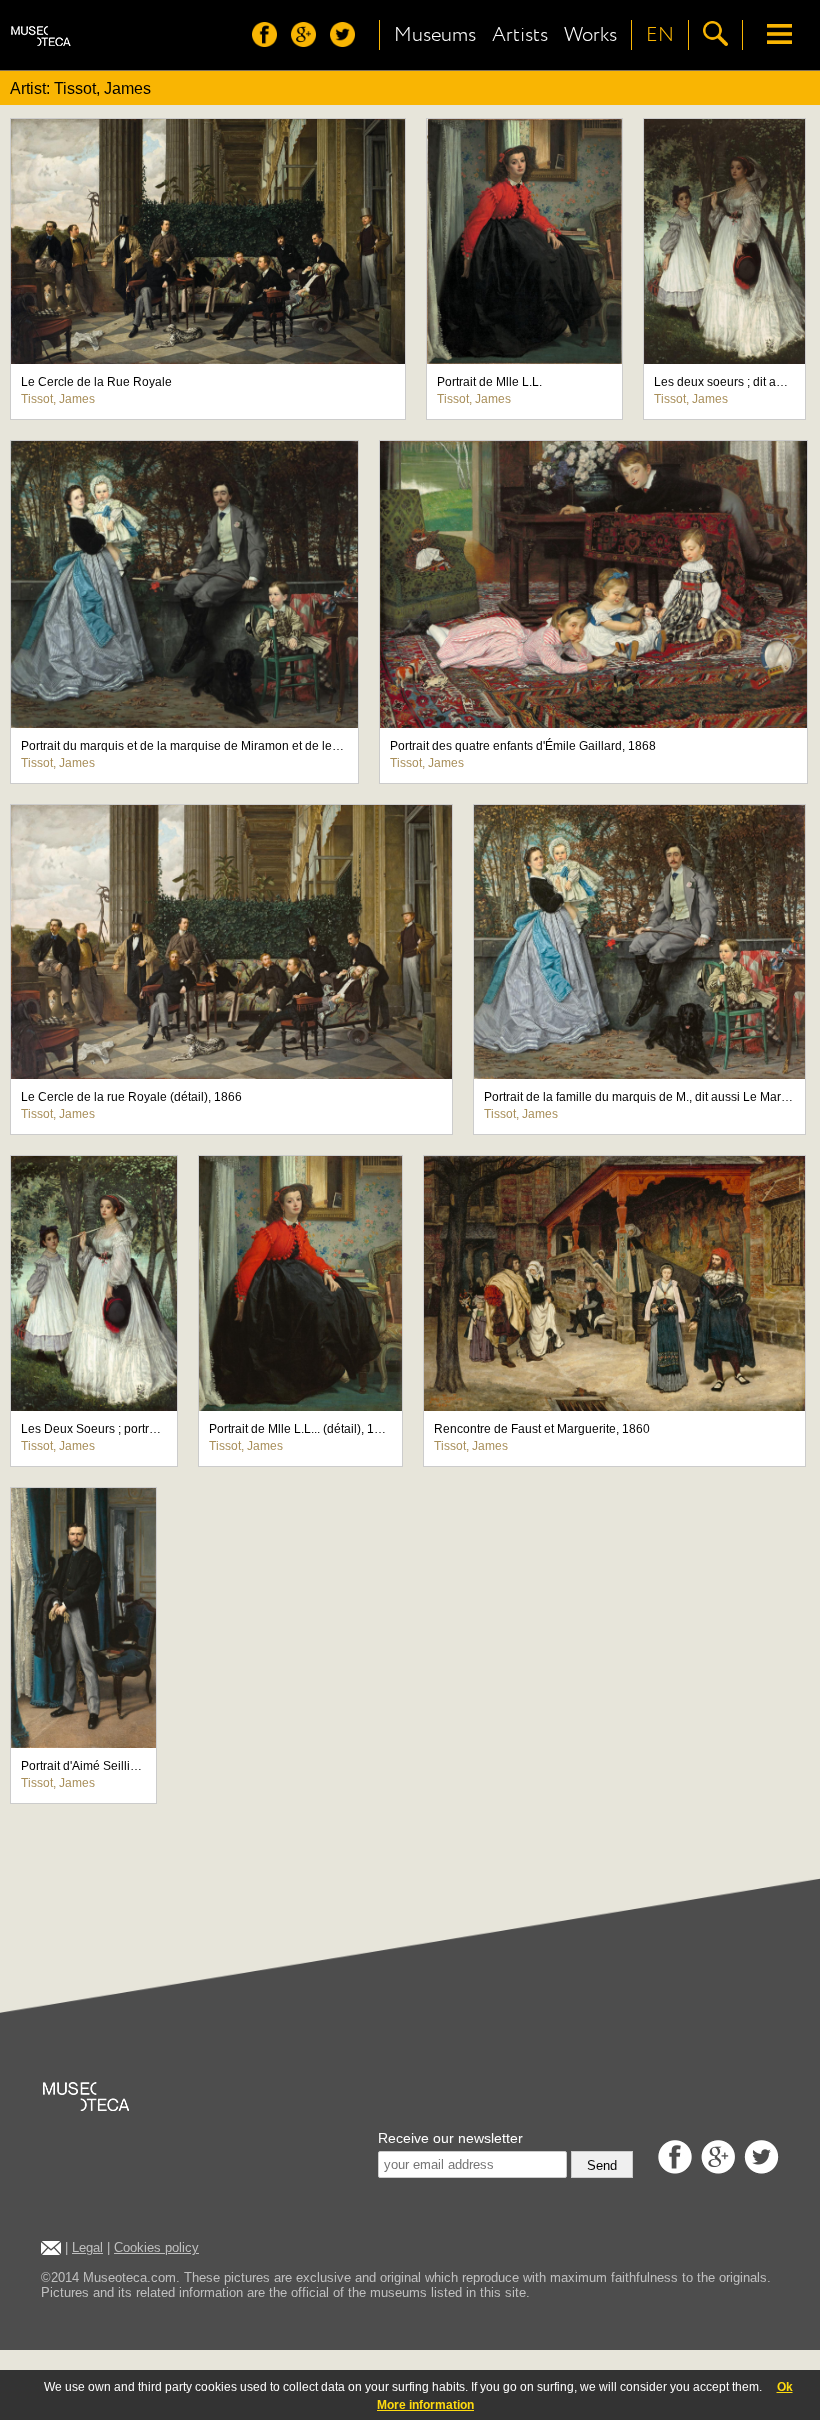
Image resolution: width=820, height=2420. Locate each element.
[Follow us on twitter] (347, 41)
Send (602, 2165)
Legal (87, 2247)
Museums (435, 35)
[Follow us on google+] (308, 41)
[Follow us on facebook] (269, 41)
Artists (520, 35)
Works (590, 35)
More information (425, 2405)
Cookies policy (156, 2247)
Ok (785, 2387)
